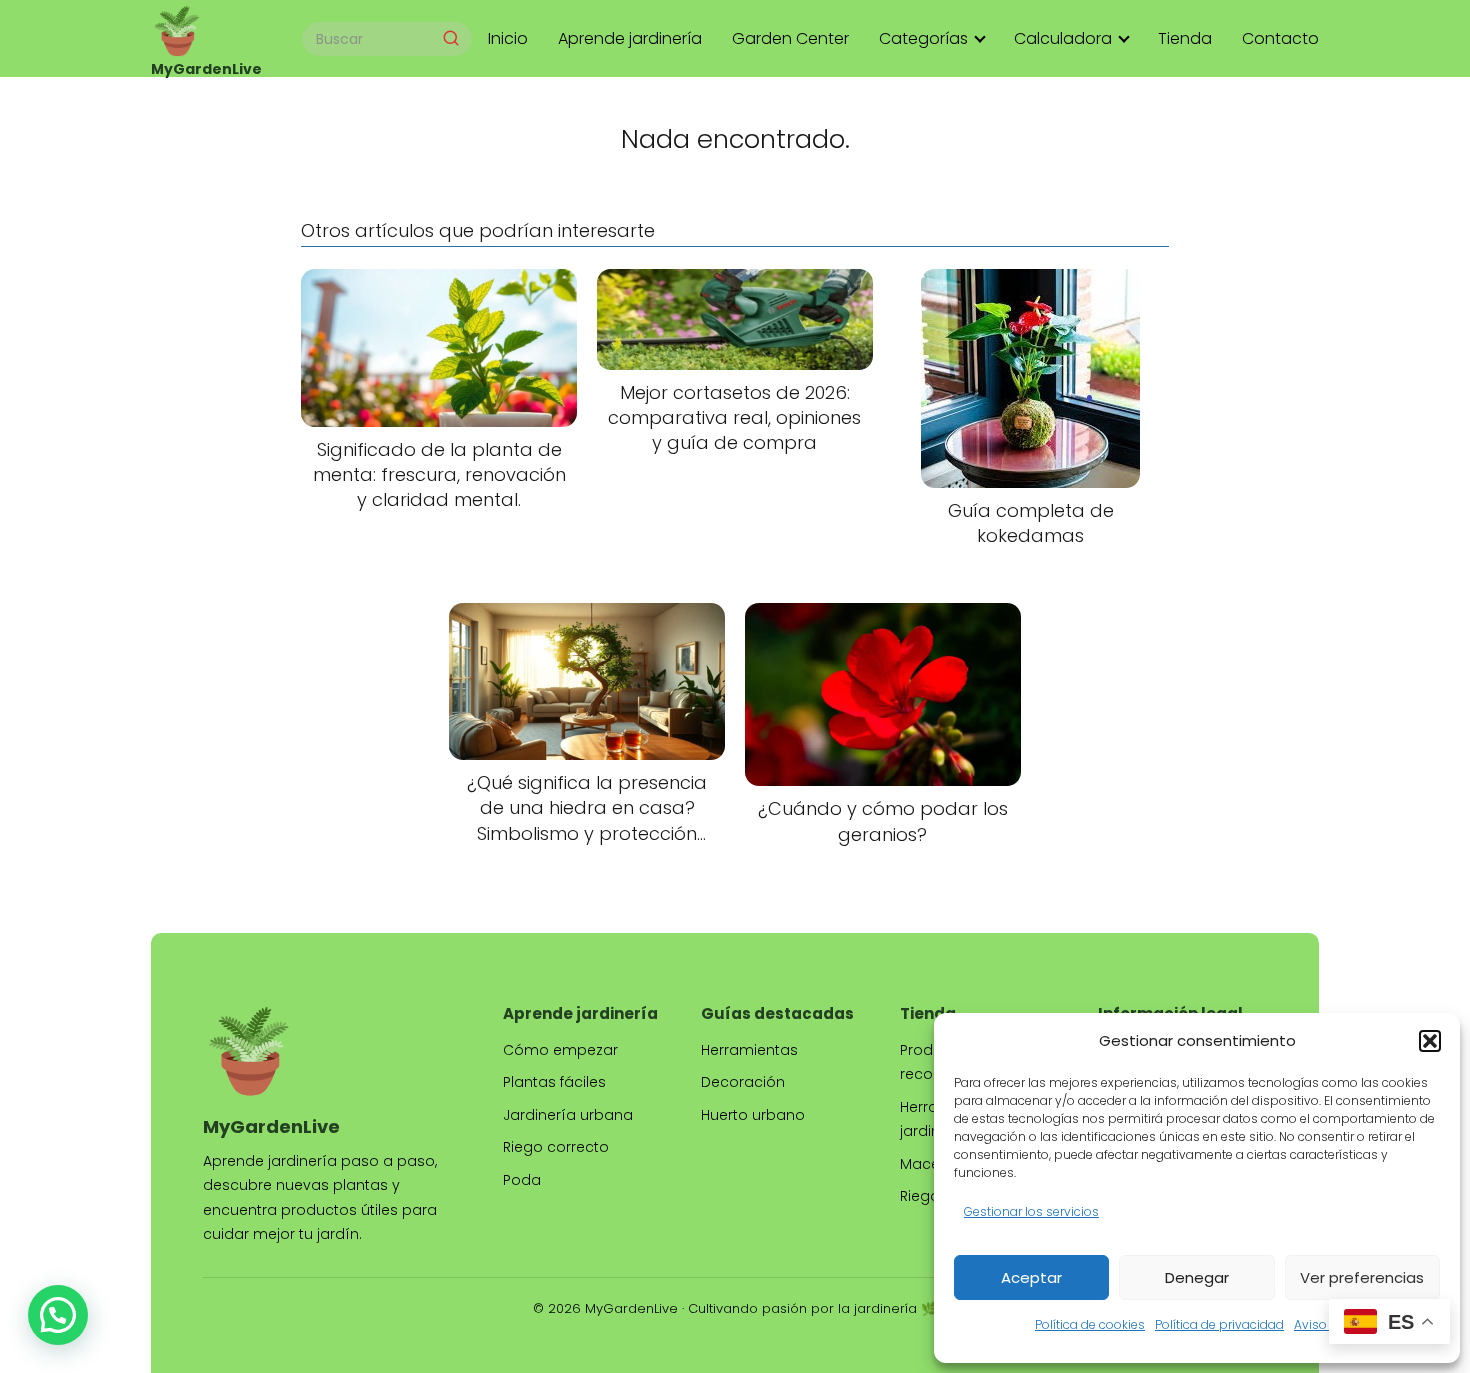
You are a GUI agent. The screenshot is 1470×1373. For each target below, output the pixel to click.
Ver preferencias (1362, 1277)
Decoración (743, 1082)
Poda (522, 1180)
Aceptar (1031, 1277)
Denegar (1197, 1277)
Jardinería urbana (568, 1115)
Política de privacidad (1219, 1324)
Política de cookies (1090, 1324)
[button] (1430, 1041)
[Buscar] (451, 38)
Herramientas (749, 1050)
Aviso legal (1326, 1324)
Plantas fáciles (554, 1082)
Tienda (1185, 38)
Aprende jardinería (630, 38)
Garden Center (790, 38)
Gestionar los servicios (1031, 1211)
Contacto (1280, 38)
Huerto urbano (753, 1115)
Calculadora (1063, 38)
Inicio (508, 38)
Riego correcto (556, 1147)
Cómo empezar (560, 1050)
